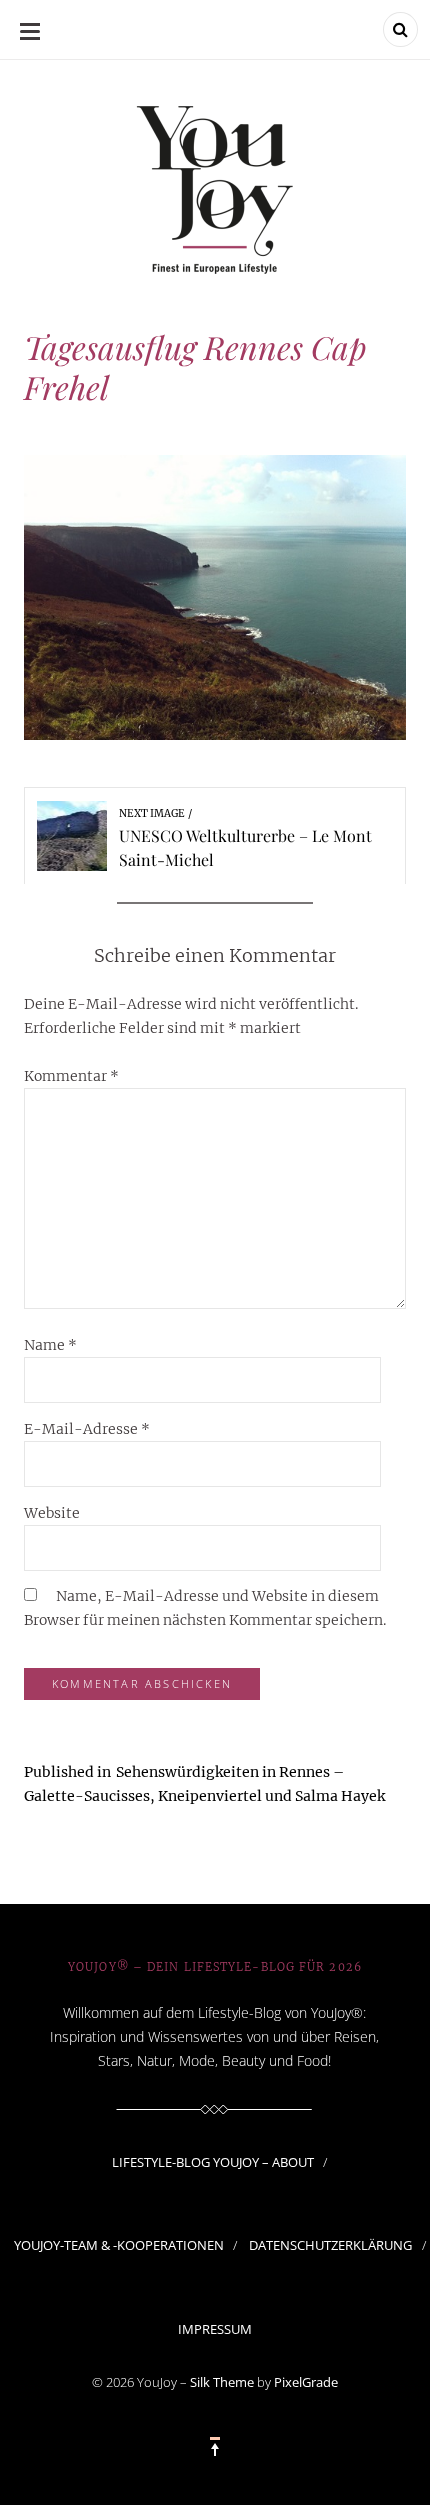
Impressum (215, 2329)
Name (50, 1345)
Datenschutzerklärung (330, 2245)
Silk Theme (222, 2382)
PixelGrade (306, 2382)
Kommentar (71, 1076)
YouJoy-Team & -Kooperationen (119, 2245)
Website (52, 1513)
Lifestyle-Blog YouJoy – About (213, 2162)
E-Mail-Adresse (87, 1429)
